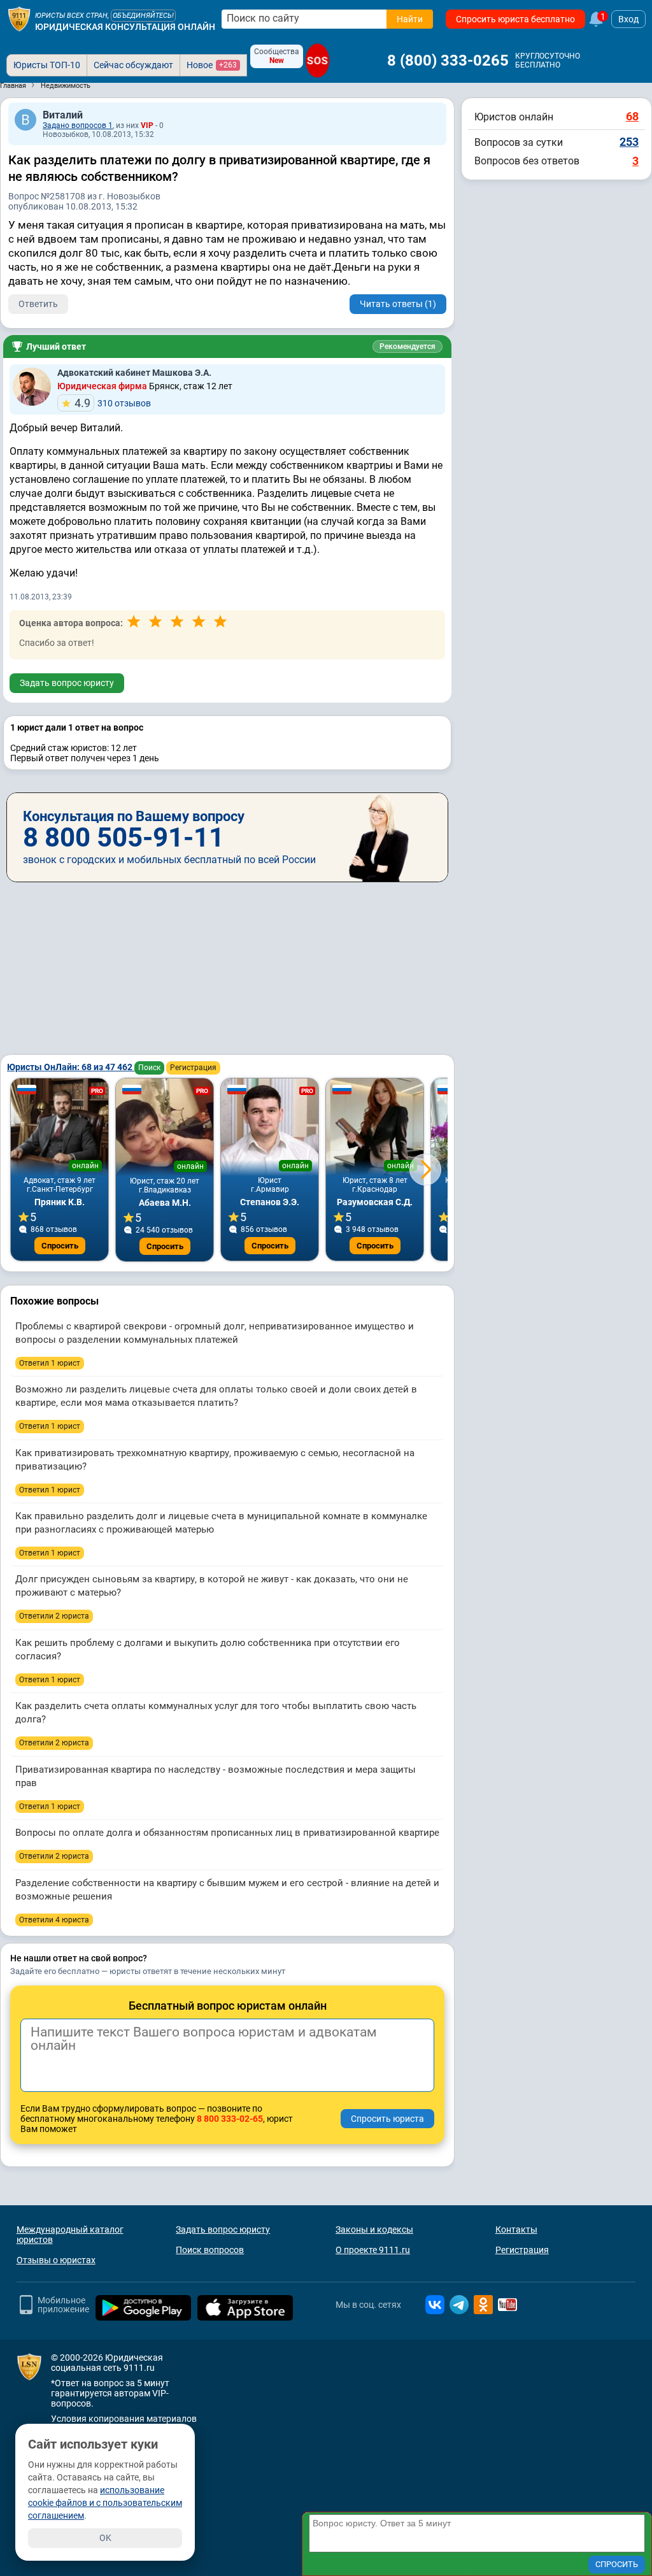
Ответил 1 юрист (50, 1363)
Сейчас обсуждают (133, 65)
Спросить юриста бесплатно (515, 19)
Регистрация (193, 1068)
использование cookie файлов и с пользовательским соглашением (105, 2503)
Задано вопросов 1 (78, 125)
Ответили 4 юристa (54, 1920)
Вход (628, 19)
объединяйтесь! (143, 16)
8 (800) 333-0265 (448, 61)
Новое (212, 65)
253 (629, 142)
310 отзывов (113, 403)
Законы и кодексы (374, 2229)
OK (105, 2538)
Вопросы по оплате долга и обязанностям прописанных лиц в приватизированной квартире (227, 1833)
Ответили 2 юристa (54, 1616)
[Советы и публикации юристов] (19, 19)
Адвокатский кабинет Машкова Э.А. (134, 373)
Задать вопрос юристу (67, 683)
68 (632, 116)
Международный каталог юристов (70, 2235)
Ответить (38, 304)
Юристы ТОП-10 (47, 65)
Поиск (149, 1068)
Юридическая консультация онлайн (125, 27)
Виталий (63, 115)
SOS (317, 60)
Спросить (60, 1246)
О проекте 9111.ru (373, 2250)
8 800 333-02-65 (230, 2119)
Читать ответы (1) (398, 304)
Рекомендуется (407, 347)
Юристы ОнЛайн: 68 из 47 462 (71, 1067)
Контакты (516, 2229)
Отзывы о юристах (56, 2260)
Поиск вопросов (210, 2250)
